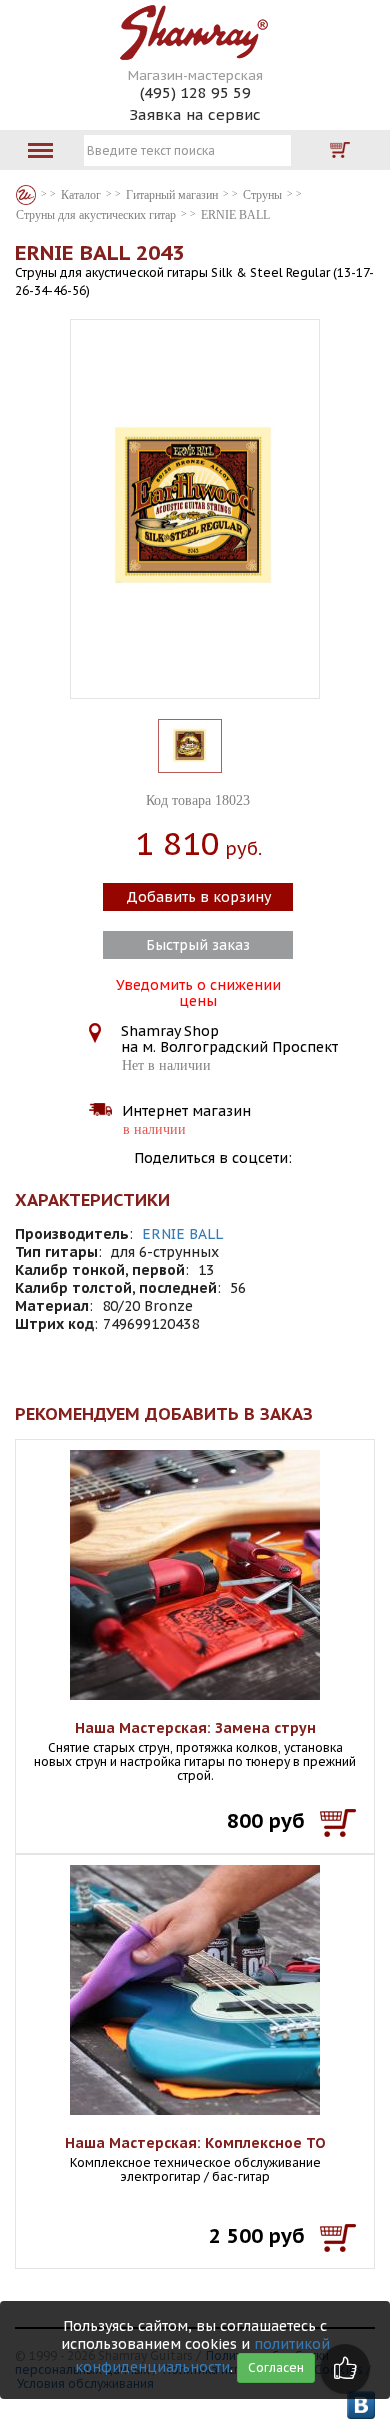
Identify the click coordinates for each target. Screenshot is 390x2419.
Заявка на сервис (195, 114)
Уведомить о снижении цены (198, 991)
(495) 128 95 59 (195, 92)
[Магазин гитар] (26, 195)
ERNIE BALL (182, 1234)
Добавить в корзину (198, 897)
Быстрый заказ (198, 945)
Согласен (276, 2367)
